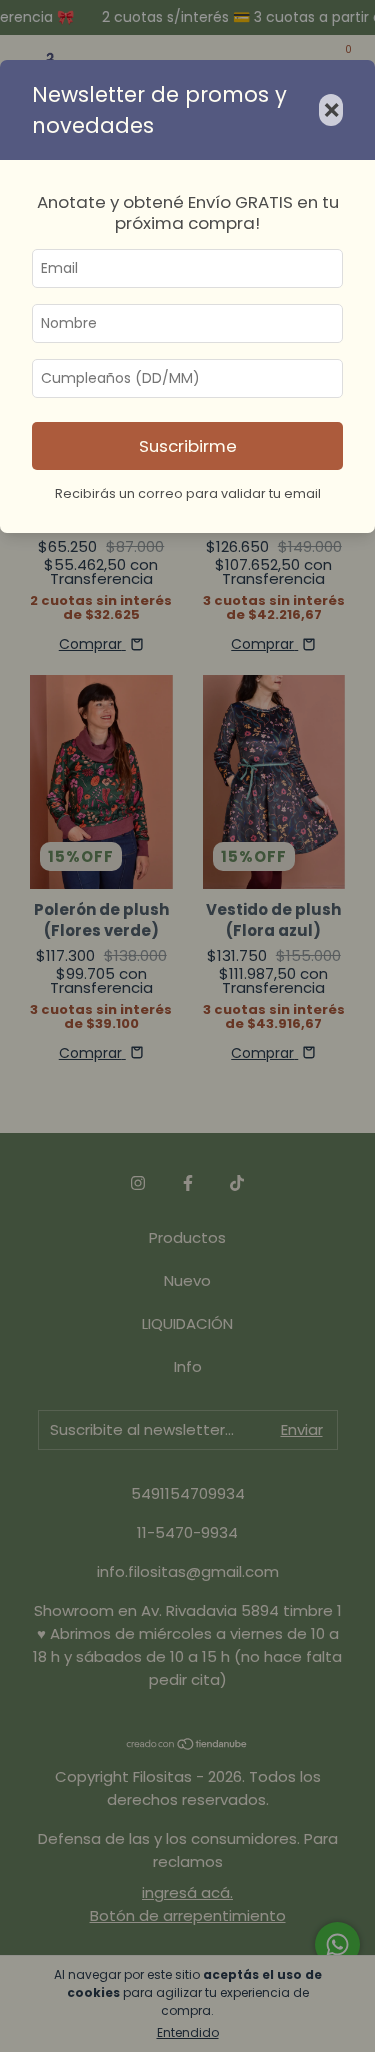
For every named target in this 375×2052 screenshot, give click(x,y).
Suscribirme (188, 446)
